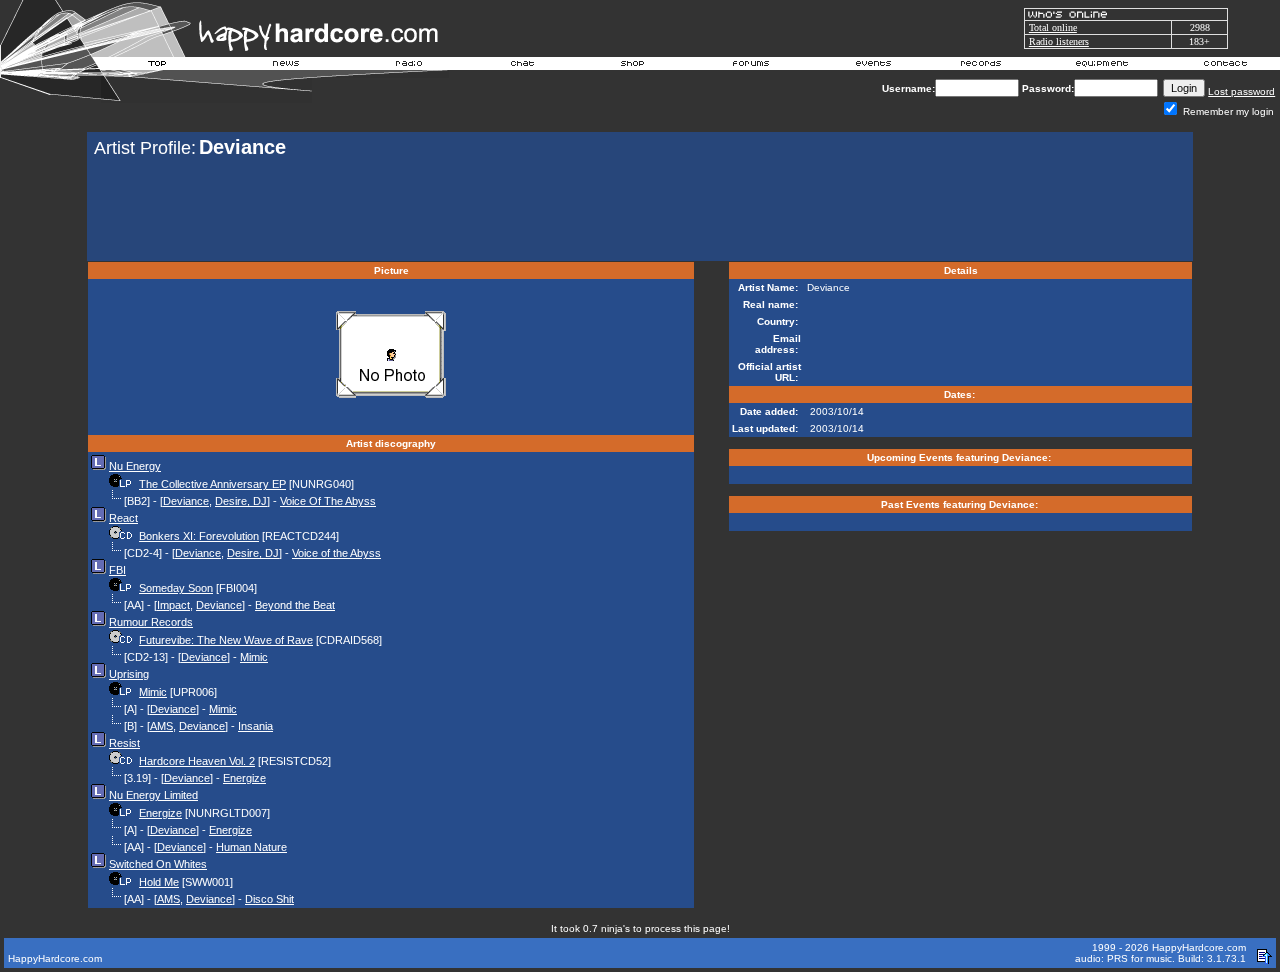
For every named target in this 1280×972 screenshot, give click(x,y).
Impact (173, 605)
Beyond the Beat (295, 605)
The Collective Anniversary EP (212, 484)
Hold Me (159, 882)
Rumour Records (151, 622)
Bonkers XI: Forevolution (199, 536)
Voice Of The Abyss (328, 501)
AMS (161, 726)
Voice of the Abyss (336, 553)
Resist (124, 743)
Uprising (129, 674)
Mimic (254, 657)
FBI (117, 570)
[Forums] (751, 66)
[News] (284, 66)
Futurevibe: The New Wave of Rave (226, 640)
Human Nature (251, 847)
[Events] (873, 66)
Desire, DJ (241, 501)
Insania (255, 726)
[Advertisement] (640, 212)
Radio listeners (1059, 41)
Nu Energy (135, 466)
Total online (1053, 27)
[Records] (981, 66)
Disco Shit (269, 899)
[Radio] (410, 66)
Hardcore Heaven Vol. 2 (197, 761)
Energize (244, 778)
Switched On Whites (158, 864)
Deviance (186, 501)
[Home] (158, 66)
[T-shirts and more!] (632, 66)
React (123, 518)
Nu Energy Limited (153, 795)
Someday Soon (176, 588)
